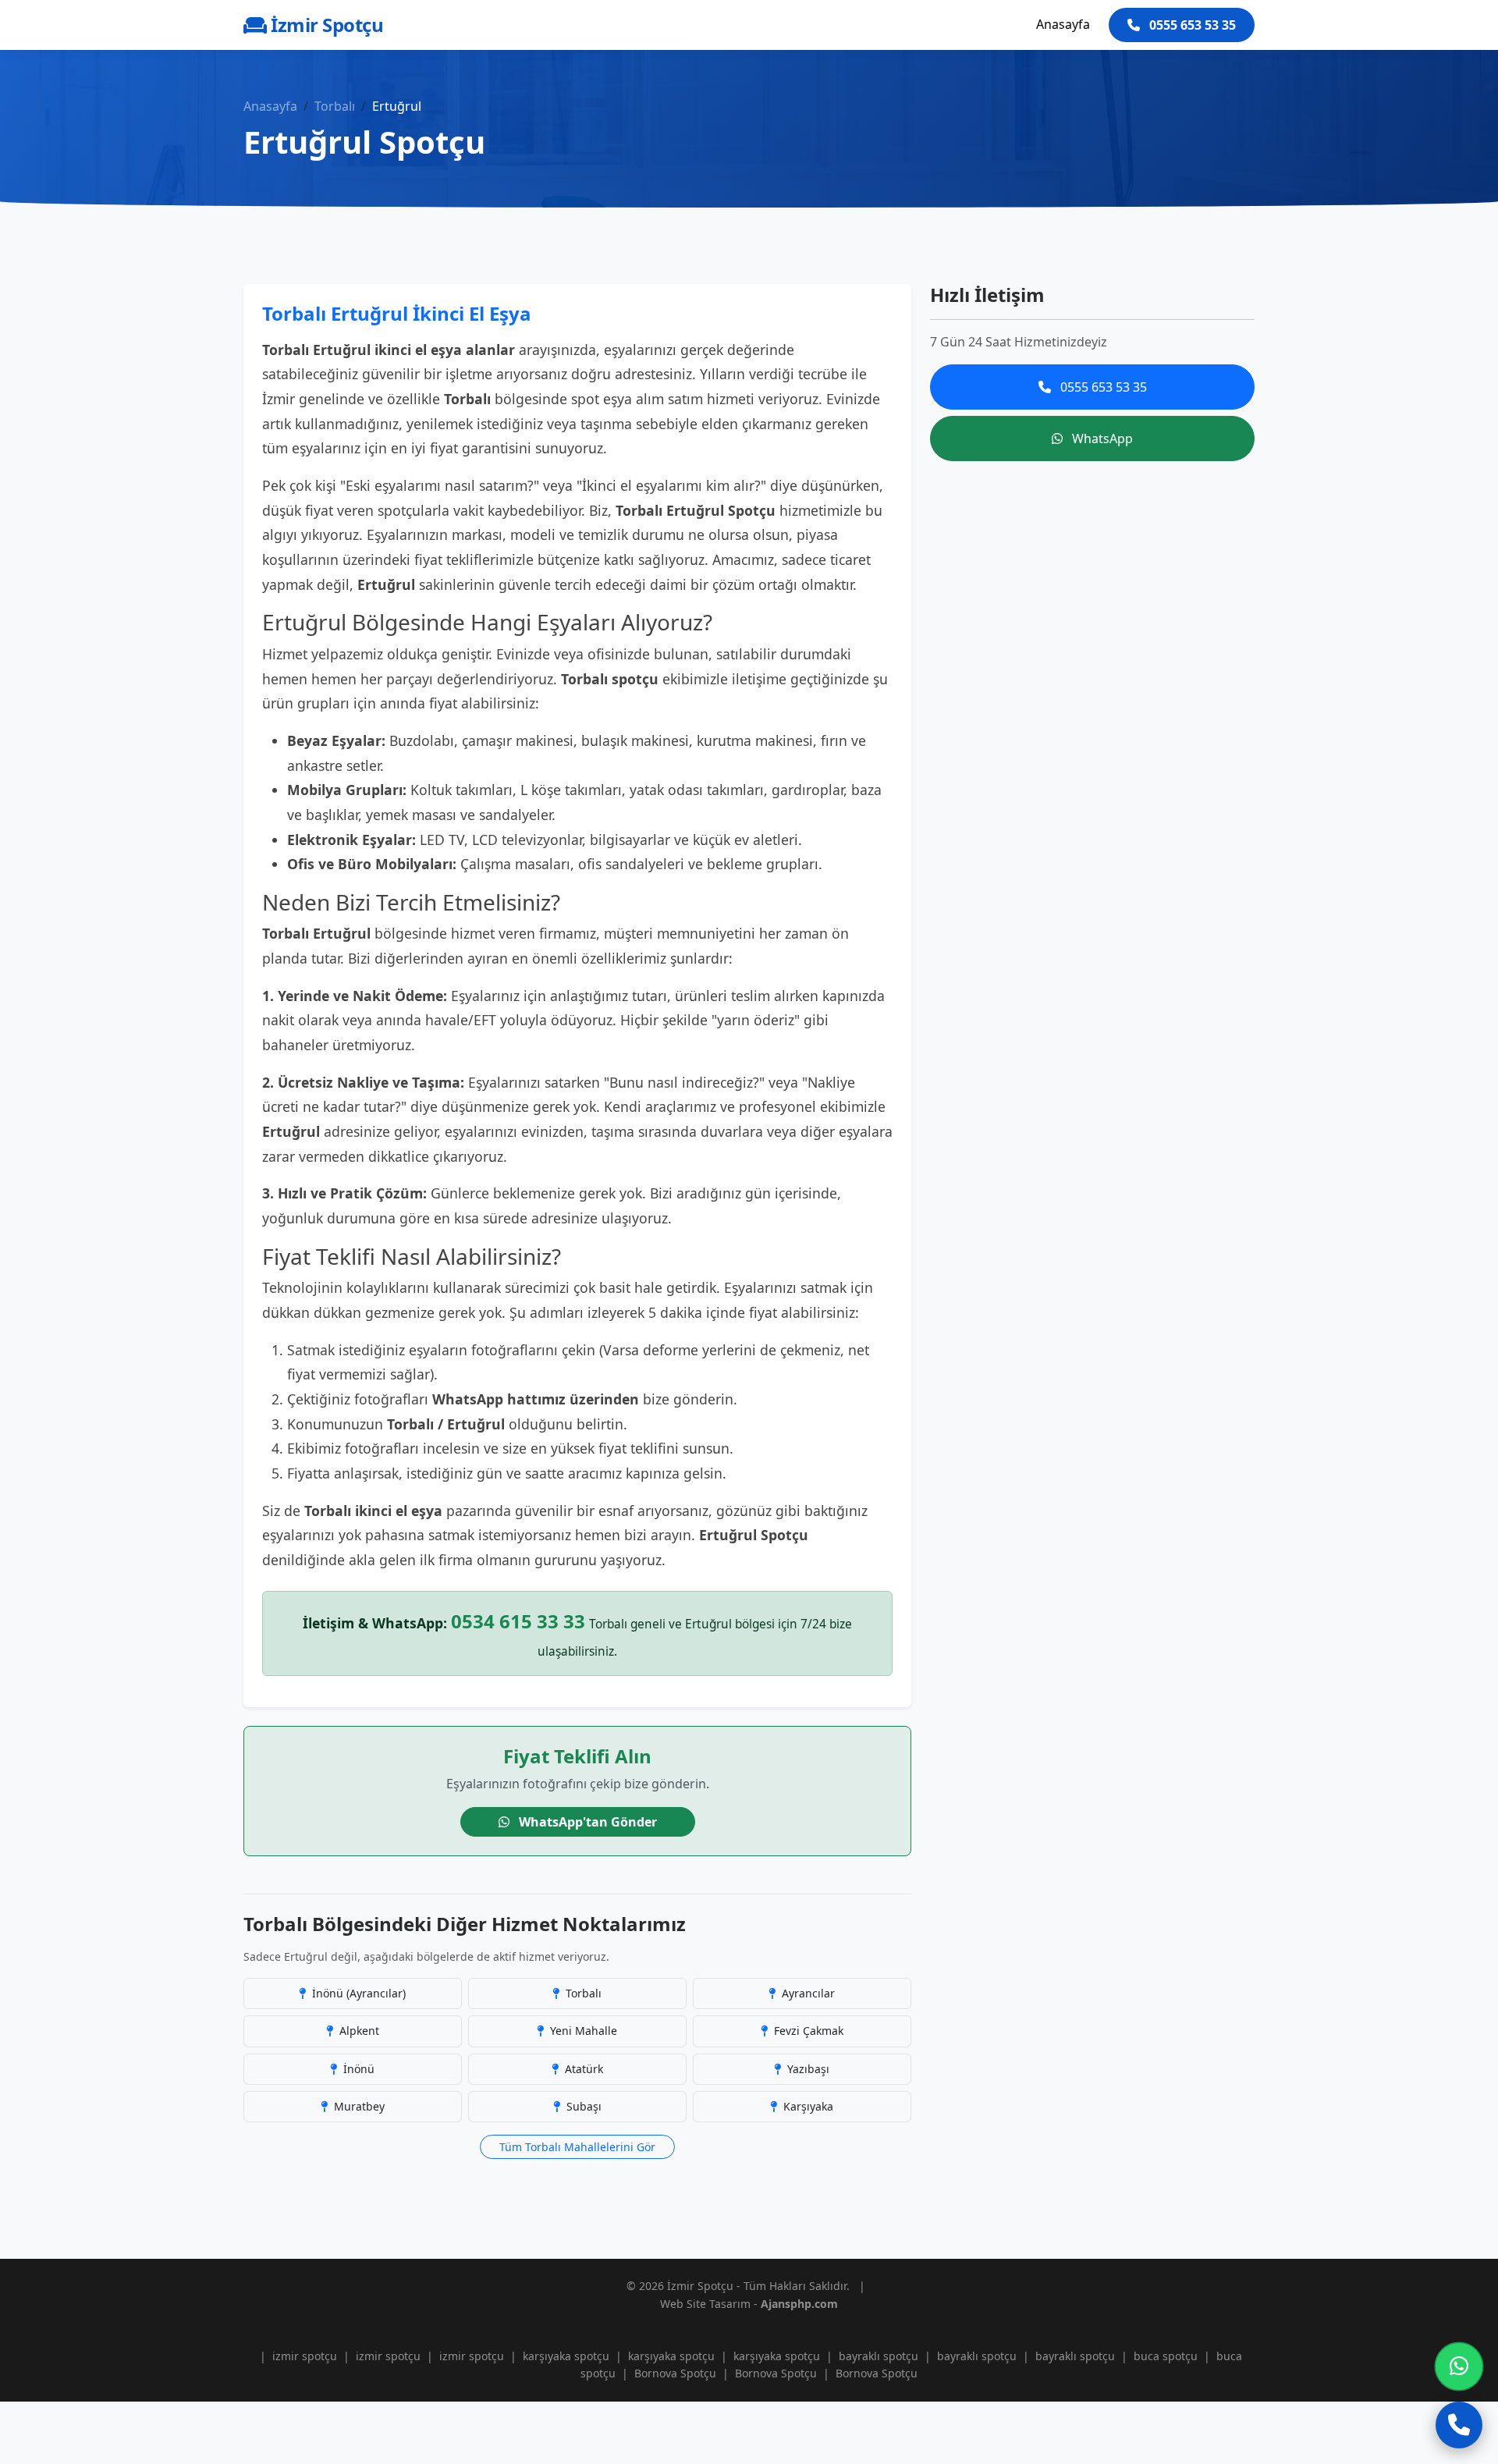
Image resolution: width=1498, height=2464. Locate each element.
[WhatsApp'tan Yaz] (1459, 2366)
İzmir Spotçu (325, 25)
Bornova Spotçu (675, 2373)
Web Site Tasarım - (749, 2304)
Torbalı (335, 106)
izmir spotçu (305, 2356)
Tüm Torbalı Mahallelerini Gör (577, 2147)
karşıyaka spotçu (566, 2356)
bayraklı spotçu (879, 2356)
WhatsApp (1101, 438)
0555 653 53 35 (1191, 25)
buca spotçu (1166, 2356)
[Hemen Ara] (1459, 2425)
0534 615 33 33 (518, 1621)
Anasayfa (1063, 24)
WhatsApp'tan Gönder (586, 1822)
